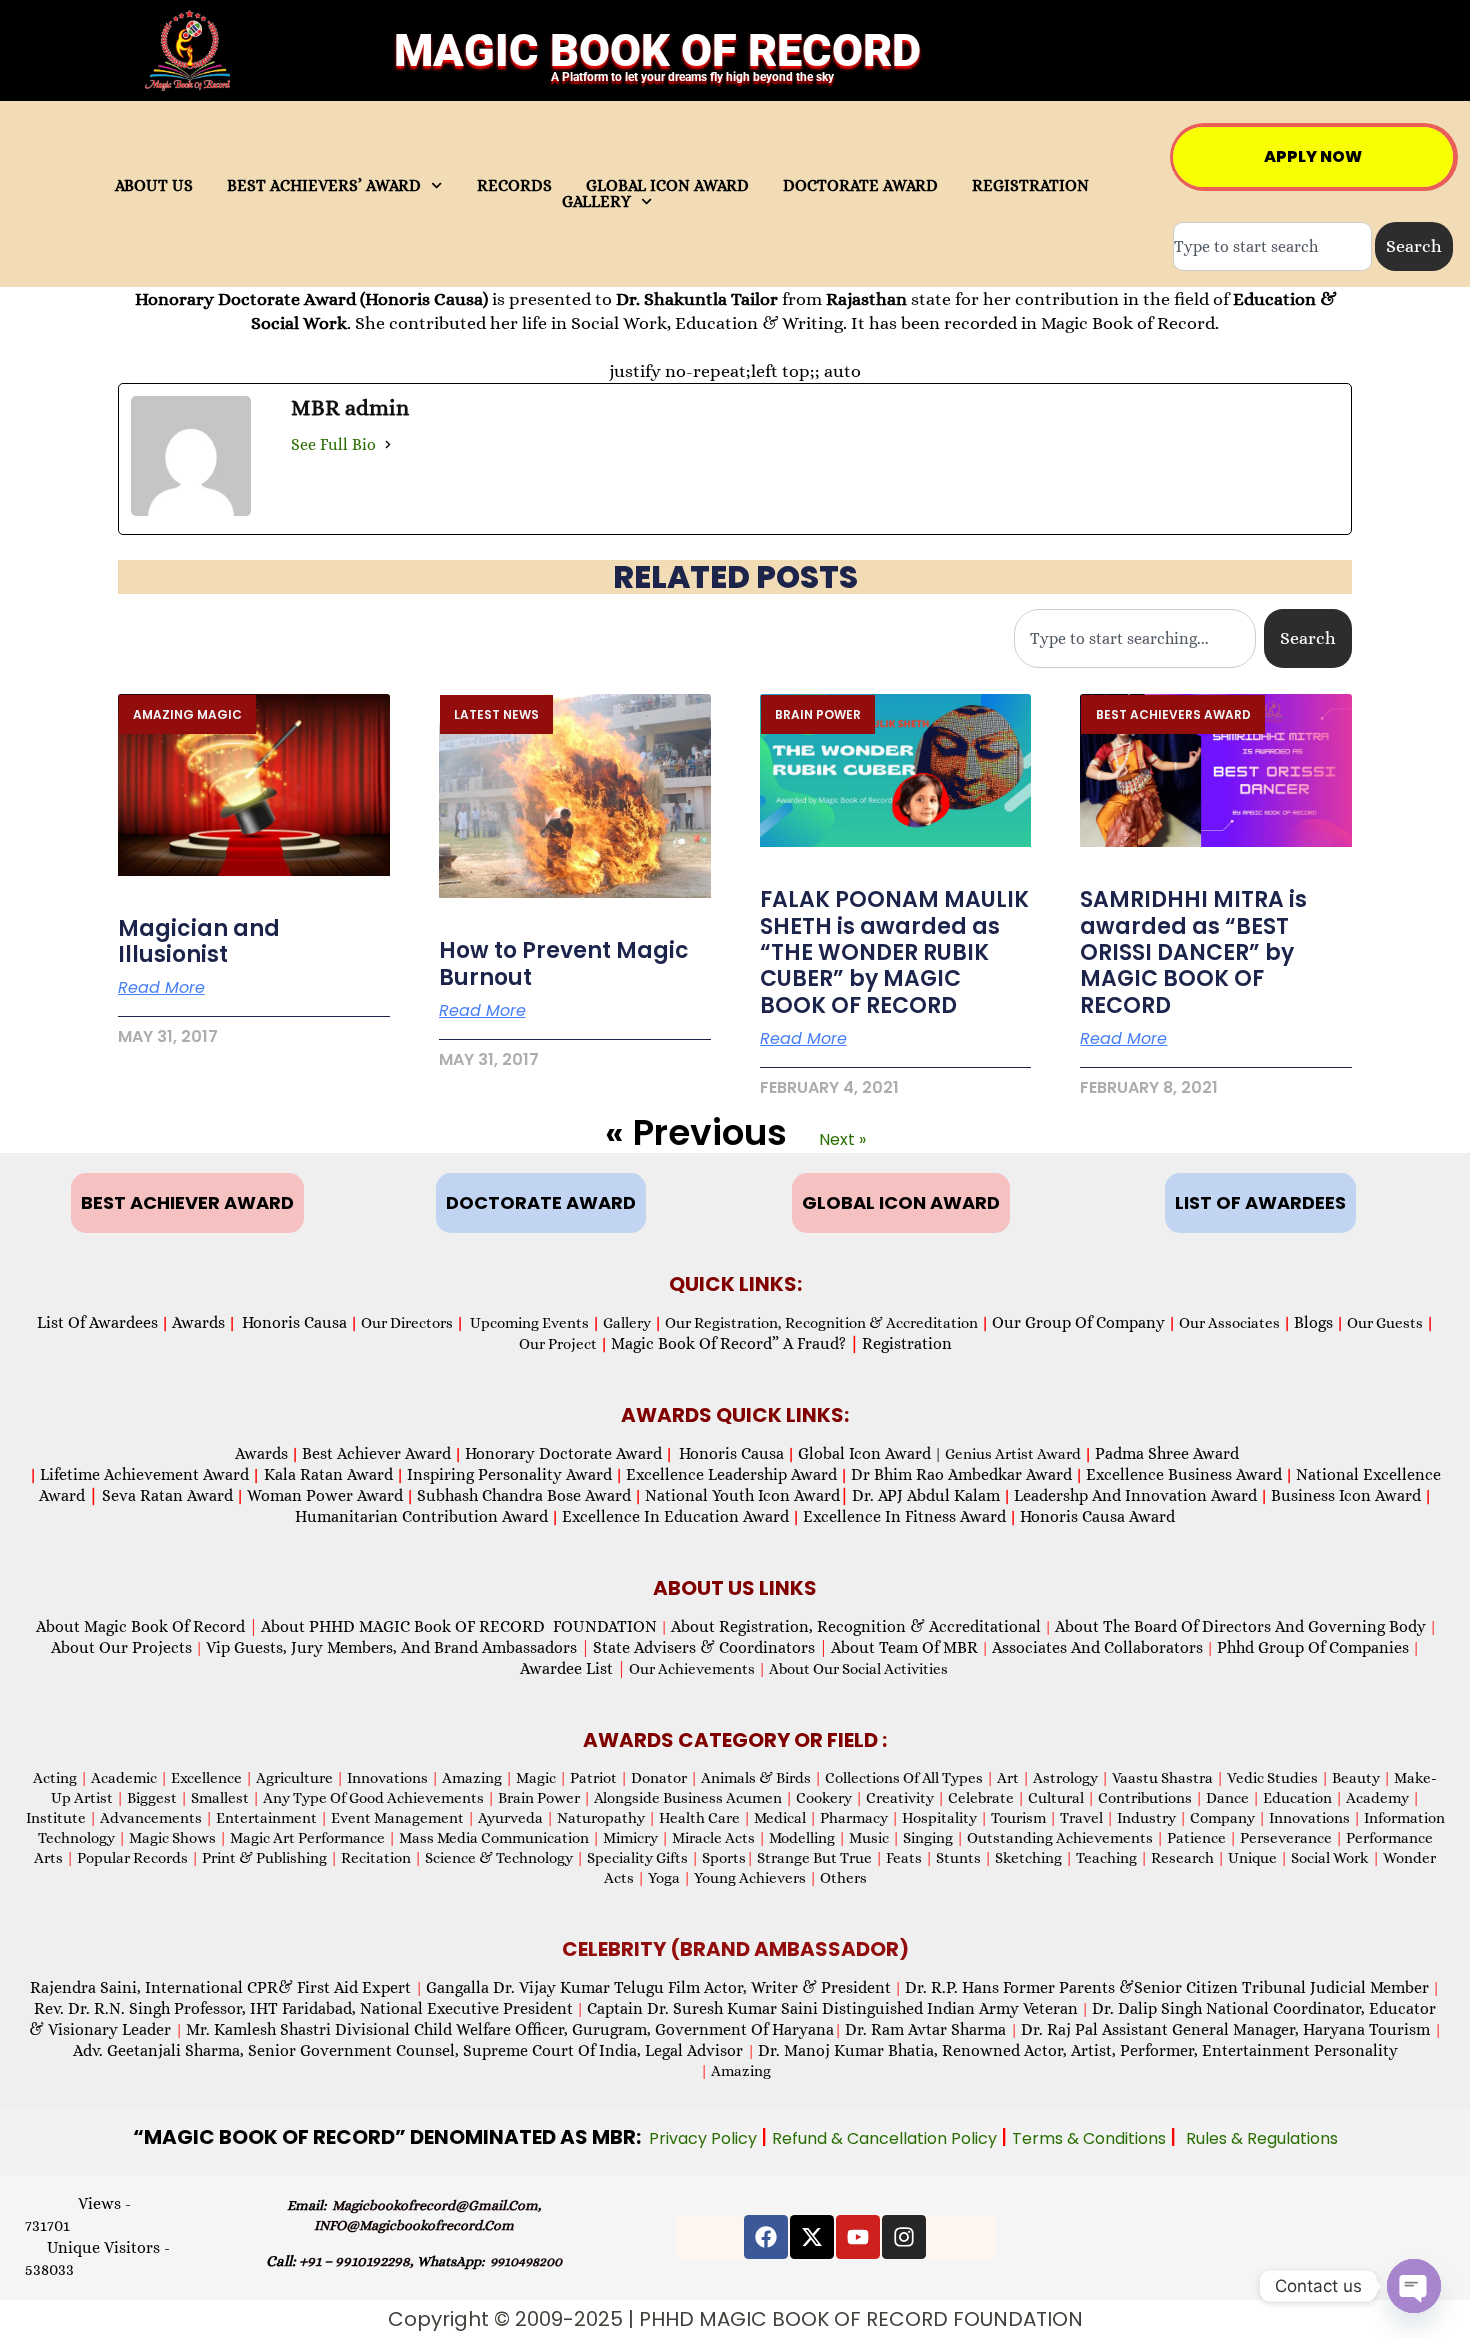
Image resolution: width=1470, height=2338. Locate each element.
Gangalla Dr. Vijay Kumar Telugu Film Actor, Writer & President (658, 1987)
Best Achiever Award (376, 1453)
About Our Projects (121, 1647)
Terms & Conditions (1091, 2138)
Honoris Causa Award (1097, 1516)
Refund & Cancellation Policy (886, 2138)
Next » (842, 1139)
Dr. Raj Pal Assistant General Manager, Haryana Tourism (1227, 2029)
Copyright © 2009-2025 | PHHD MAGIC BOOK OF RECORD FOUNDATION (735, 2319)
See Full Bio (333, 444)
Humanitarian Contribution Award (421, 1516)
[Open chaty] (1414, 2286)
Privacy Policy (705, 2138)
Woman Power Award (325, 1495)
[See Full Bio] (388, 445)
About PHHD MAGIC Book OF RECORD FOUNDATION (459, 1626)
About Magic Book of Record (147, 1626)
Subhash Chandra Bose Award (524, 1495)
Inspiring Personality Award (509, 1474)
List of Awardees (97, 1322)
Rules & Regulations (1262, 2138)
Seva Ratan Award (165, 1495)
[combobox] (1272, 246)
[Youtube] (858, 2237)
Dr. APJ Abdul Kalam (926, 1495)
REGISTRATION (1030, 186)
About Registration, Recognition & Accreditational (856, 1626)
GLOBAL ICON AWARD (667, 186)
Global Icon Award (864, 1453)
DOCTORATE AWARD (860, 186)
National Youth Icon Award (747, 1495)
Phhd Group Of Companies (1313, 1647)
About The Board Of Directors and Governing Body (1240, 1626)
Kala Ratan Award (326, 1474)
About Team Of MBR (904, 1647)
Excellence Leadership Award (731, 1474)
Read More (161, 988)
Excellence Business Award (1184, 1474)
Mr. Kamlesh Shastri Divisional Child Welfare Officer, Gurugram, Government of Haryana (510, 2029)
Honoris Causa (294, 1322)
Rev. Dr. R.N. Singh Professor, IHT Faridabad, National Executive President (303, 2008)
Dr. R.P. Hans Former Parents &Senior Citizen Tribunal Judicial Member (1167, 1987)
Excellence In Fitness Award (904, 1516)
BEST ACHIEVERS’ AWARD (324, 186)
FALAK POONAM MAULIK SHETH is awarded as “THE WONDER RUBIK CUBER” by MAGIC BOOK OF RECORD (894, 952)
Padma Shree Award (1167, 1453)
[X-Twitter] (812, 2237)
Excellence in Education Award (675, 1516)
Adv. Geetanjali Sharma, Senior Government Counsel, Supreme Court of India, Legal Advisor (410, 2050)
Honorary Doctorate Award (563, 1453)
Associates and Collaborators (1097, 1647)
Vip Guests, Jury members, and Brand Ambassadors (398, 1647)
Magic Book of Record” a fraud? (735, 1343)
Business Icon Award (1346, 1495)
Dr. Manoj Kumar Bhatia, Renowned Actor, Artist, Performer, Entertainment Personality (1078, 2050)
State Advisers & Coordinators (710, 1647)
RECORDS (514, 186)
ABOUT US (154, 186)
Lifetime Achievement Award (144, 1474)
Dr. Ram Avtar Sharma (925, 2029)
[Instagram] (904, 2237)
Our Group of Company (1078, 1322)
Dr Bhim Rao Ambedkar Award (961, 1474)
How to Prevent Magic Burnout (564, 963)
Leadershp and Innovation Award (1135, 1495)
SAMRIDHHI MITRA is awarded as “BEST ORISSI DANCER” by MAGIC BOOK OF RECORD (1193, 952)
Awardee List (573, 1668)
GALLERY (596, 202)
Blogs (1313, 1322)
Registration (907, 1343)
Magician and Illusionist (199, 941)
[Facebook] (766, 2237)
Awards (198, 1322)
